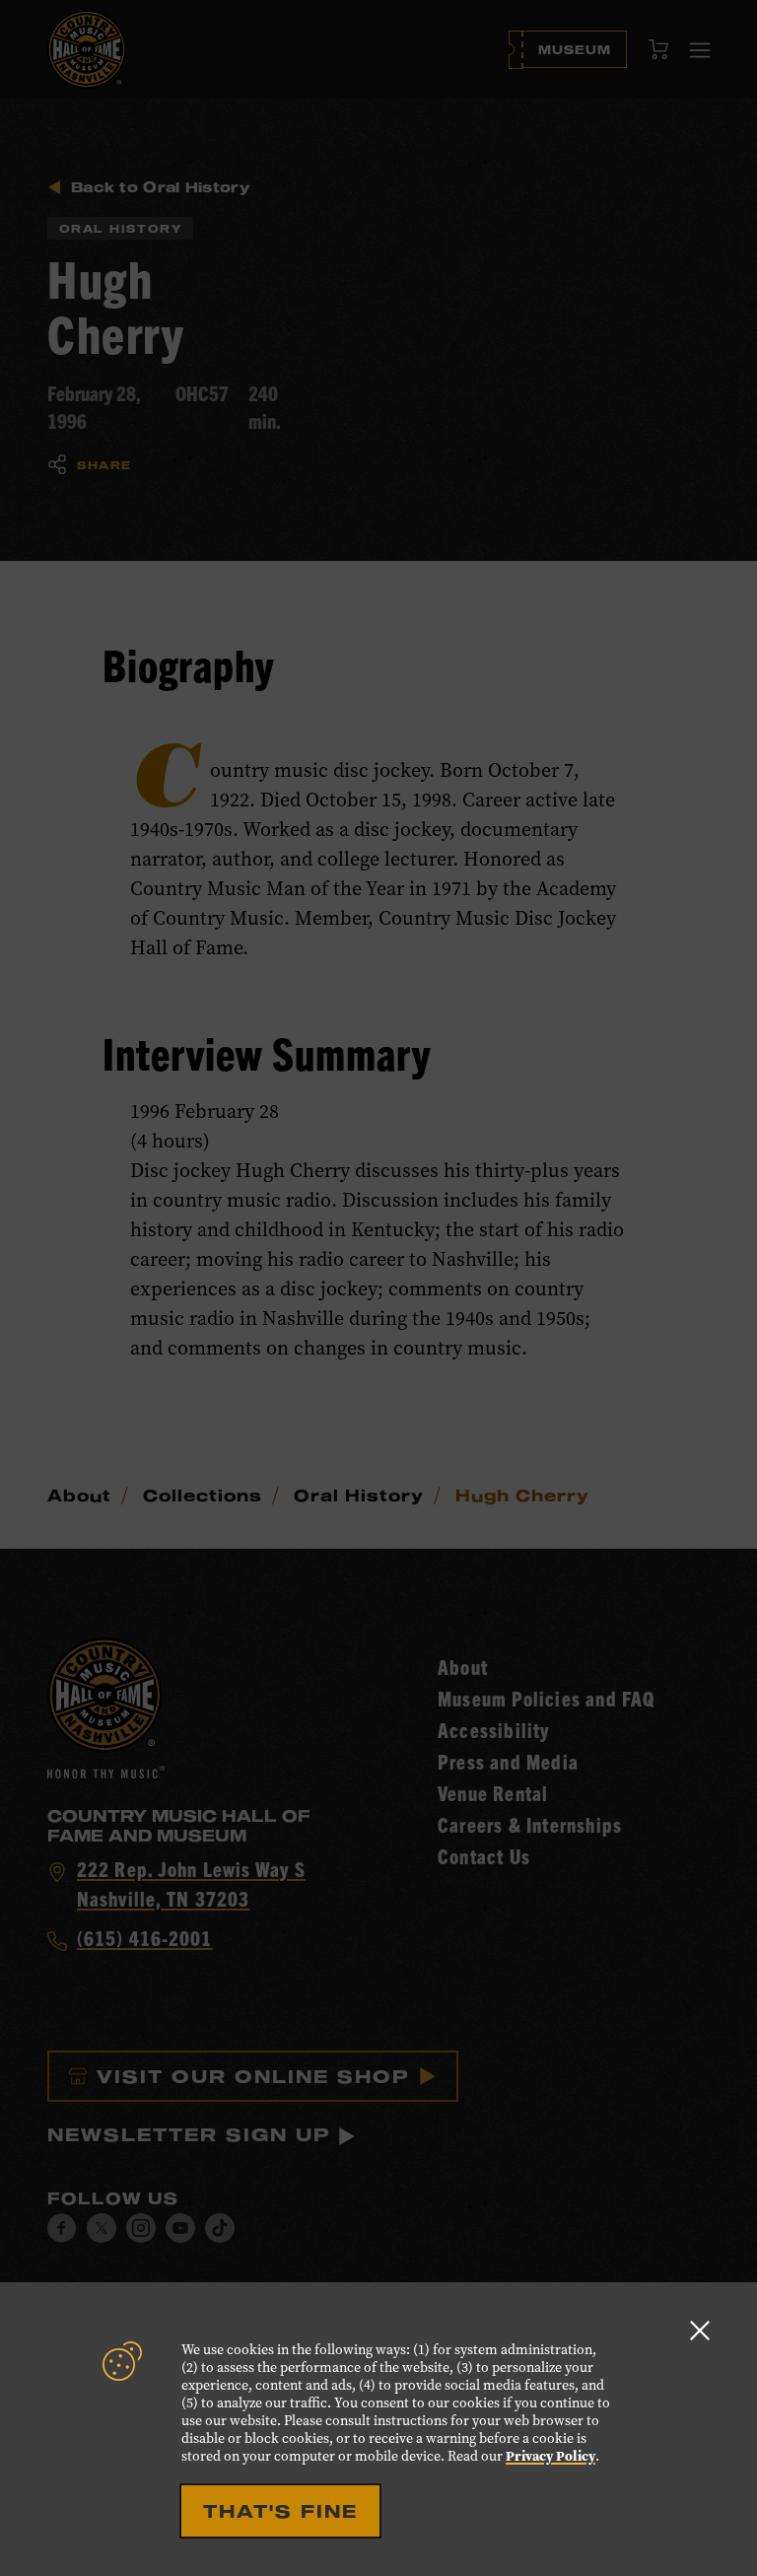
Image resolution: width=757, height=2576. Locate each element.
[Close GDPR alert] (700, 2330)
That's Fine (280, 2511)
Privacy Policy (551, 2456)
